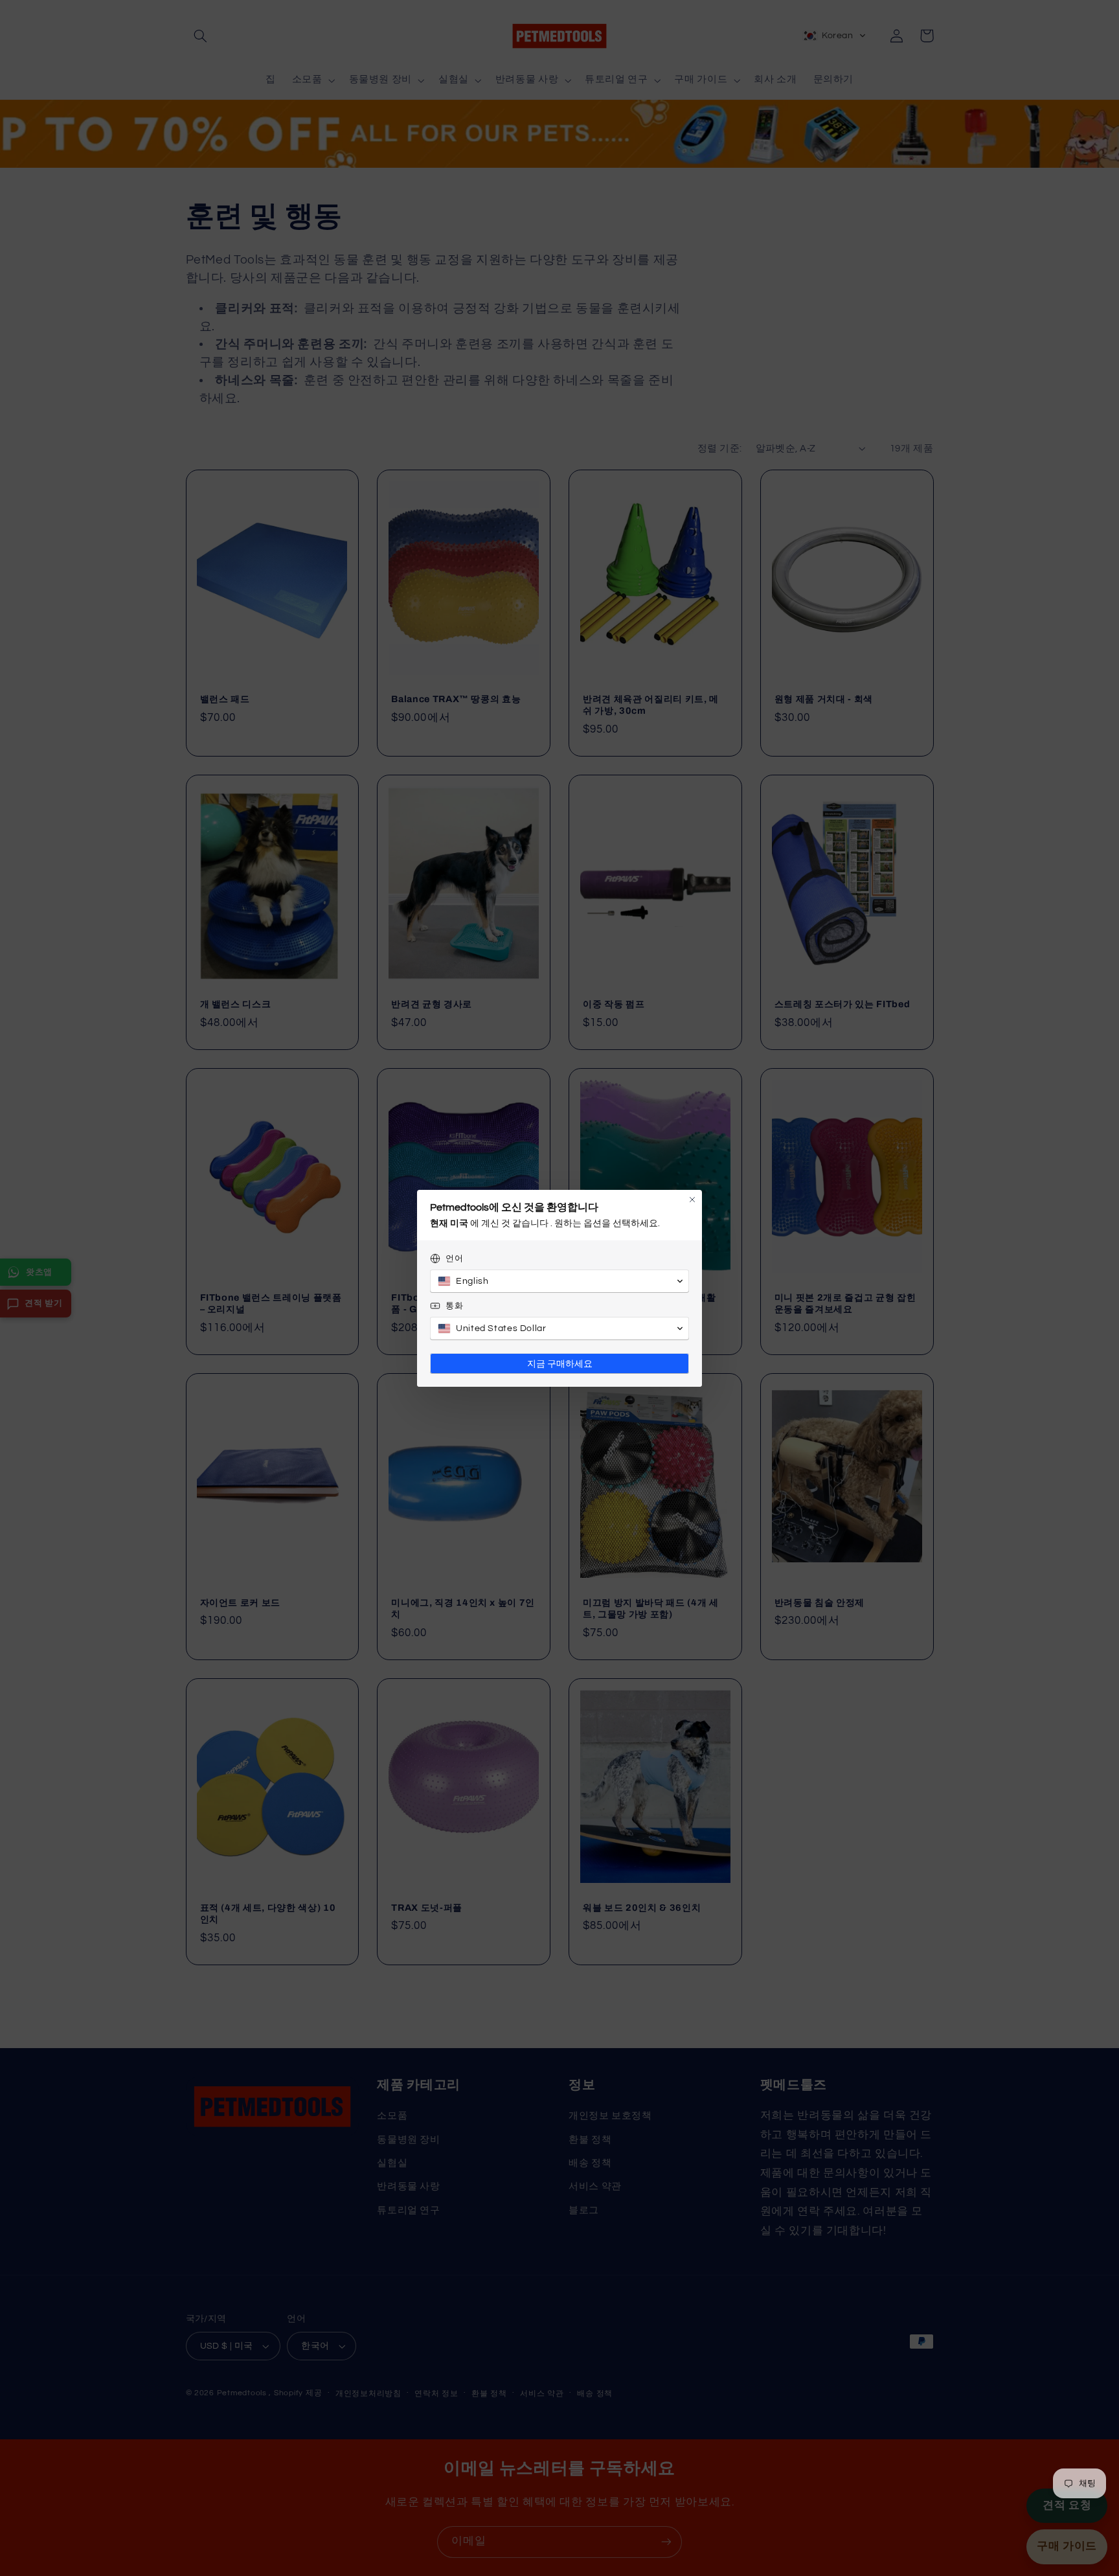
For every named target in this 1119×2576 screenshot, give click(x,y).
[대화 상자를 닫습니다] (692, 1200)
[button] (559, 1281)
